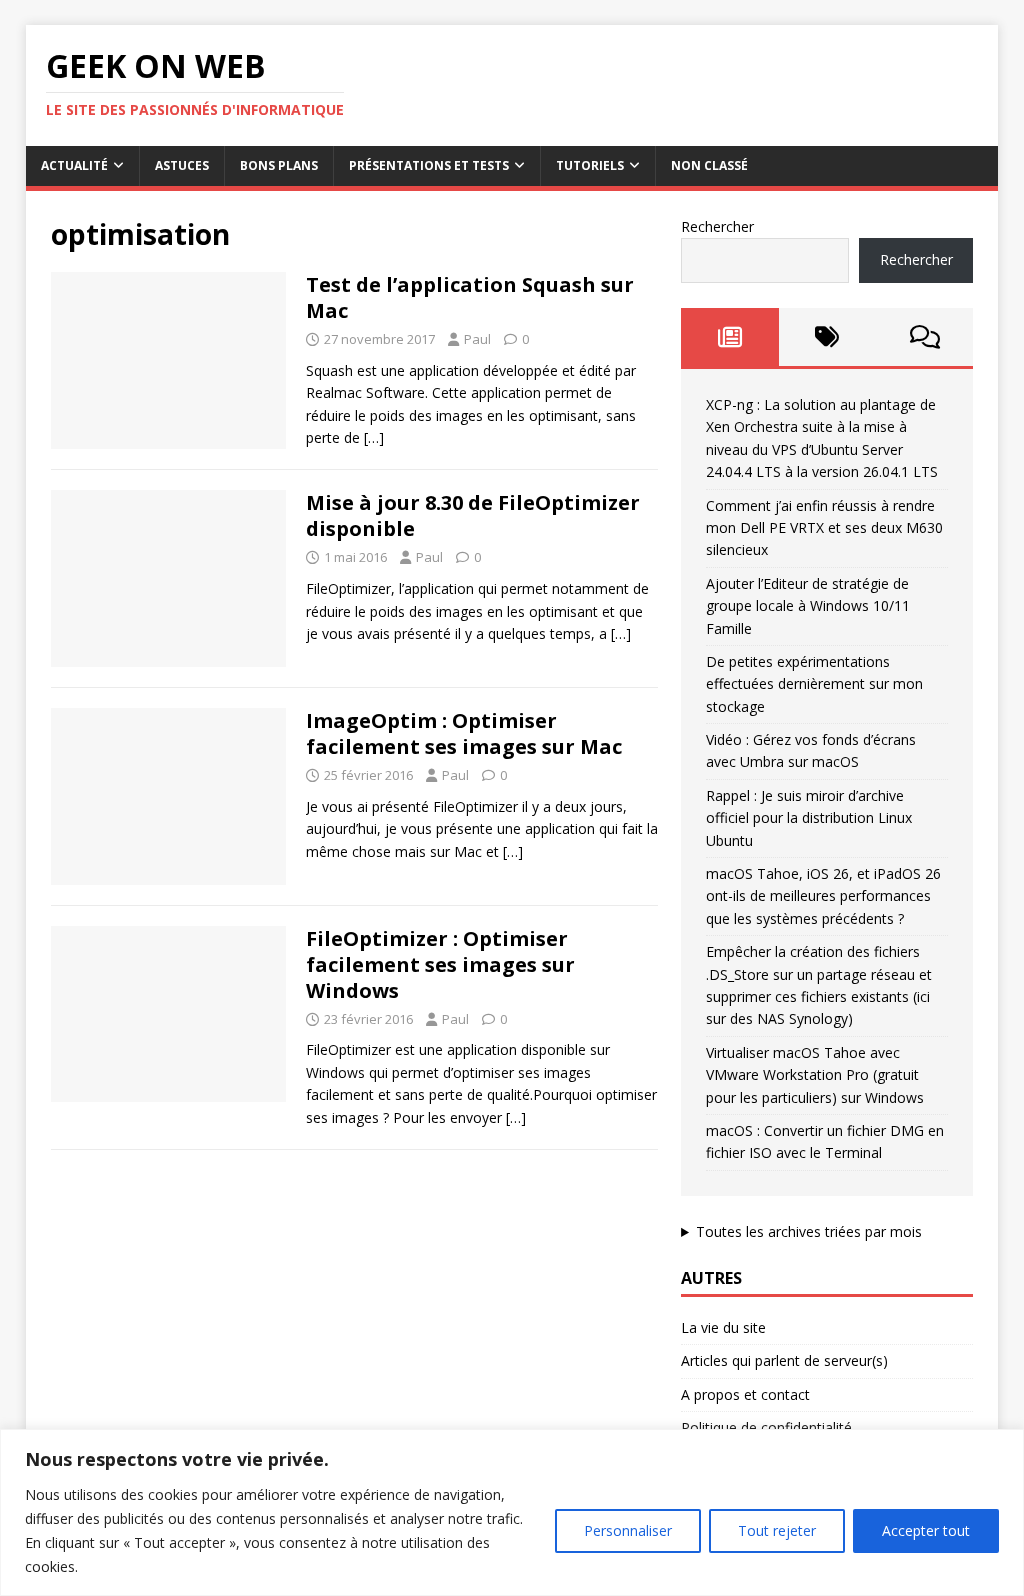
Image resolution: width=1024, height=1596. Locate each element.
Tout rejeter (777, 1530)
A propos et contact (745, 1394)
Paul (477, 339)
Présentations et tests (429, 165)
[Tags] (827, 337)
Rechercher (717, 226)
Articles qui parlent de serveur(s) (784, 1360)
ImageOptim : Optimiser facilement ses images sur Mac (464, 733)
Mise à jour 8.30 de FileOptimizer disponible (473, 515)
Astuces (182, 165)
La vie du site (723, 1327)
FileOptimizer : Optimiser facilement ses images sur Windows (440, 964)
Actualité (74, 165)
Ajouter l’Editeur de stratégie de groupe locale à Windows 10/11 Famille (808, 606)
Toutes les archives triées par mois (809, 1231)
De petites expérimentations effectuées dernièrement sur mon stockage (814, 684)
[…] (374, 437)
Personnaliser (628, 1530)
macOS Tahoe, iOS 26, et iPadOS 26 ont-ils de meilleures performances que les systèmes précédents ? (823, 896)
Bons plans (279, 165)
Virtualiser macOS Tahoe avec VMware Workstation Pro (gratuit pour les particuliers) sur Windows (815, 1075)
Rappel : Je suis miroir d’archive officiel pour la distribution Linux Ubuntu (809, 818)
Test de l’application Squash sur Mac (470, 297)
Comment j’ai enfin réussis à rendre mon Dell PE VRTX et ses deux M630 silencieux (824, 528)
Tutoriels (590, 165)
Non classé (709, 165)
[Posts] (729, 337)
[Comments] (924, 337)
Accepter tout (926, 1530)
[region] (512, 1512)
